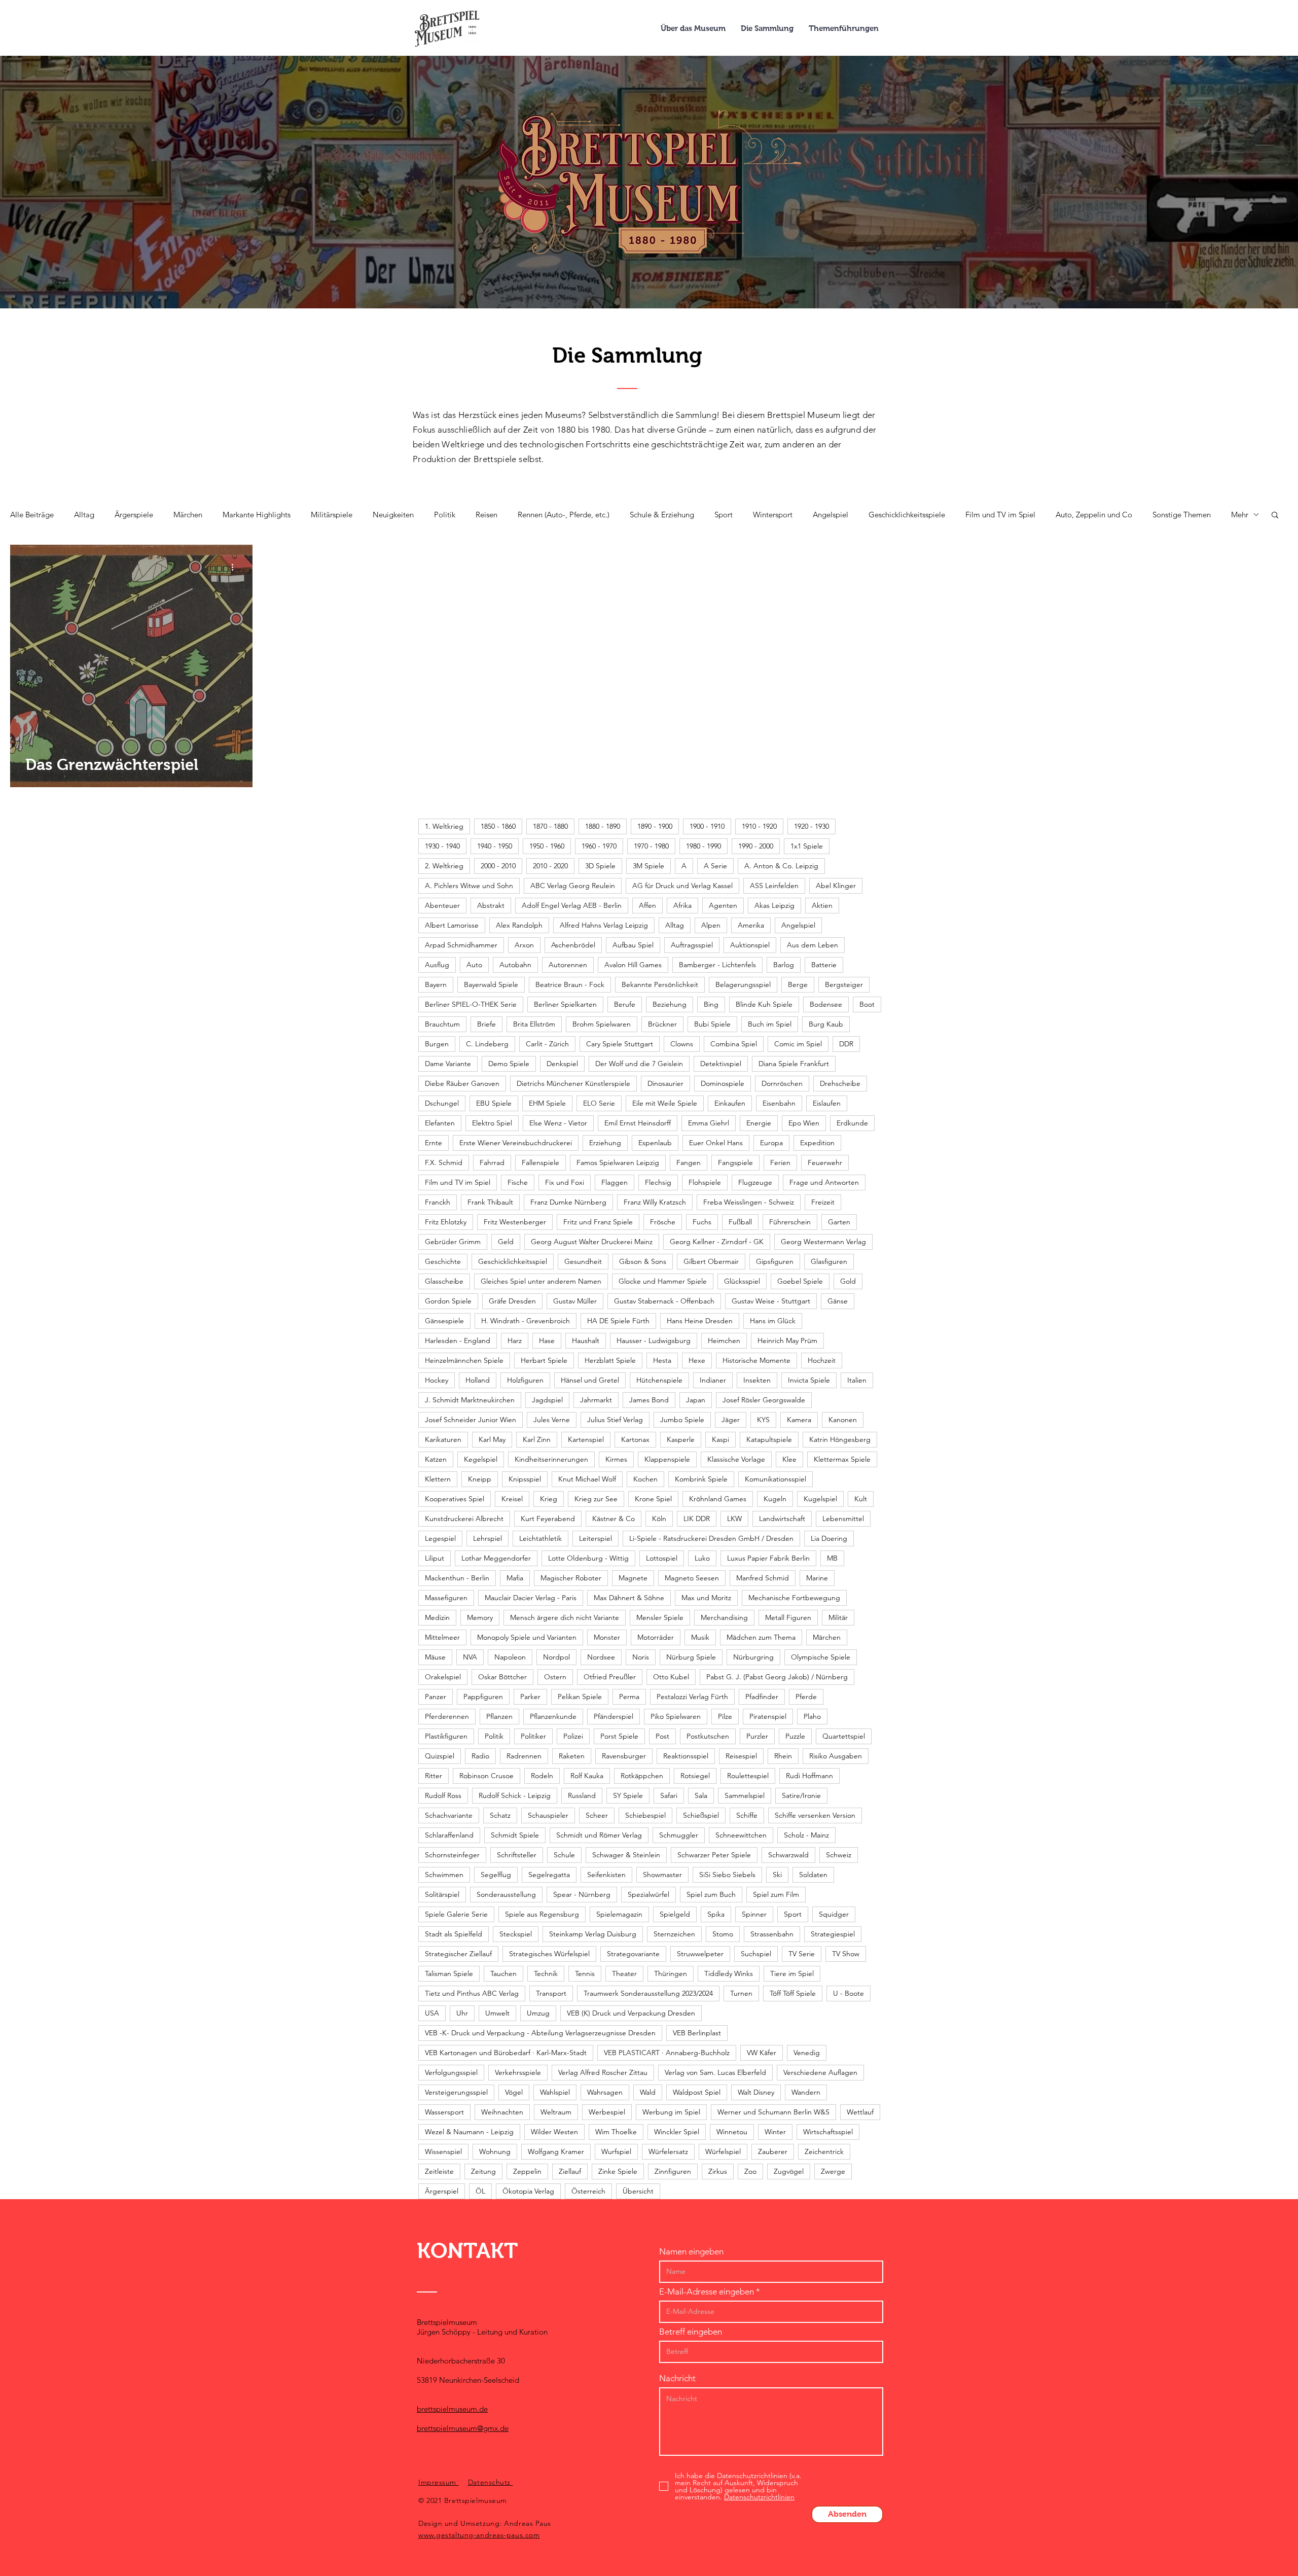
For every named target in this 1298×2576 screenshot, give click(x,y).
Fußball (740, 1222)
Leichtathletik (540, 1538)
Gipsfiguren (775, 1261)
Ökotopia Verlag (528, 2191)
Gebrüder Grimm (453, 1242)
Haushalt (586, 1340)
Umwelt (497, 2013)
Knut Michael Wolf (587, 1479)
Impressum (439, 2482)
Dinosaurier (665, 1083)
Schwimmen (444, 1875)
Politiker (533, 1736)
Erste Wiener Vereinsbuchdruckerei (516, 1143)
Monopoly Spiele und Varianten (527, 1637)
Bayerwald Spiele (491, 984)
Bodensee (826, 1004)
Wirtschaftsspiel (828, 2132)
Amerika (751, 925)
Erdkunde (852, 1123)
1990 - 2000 (756, 846)
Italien (857, 1380)
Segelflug (496, 1875)
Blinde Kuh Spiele (764, 1004)
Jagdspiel (547, 1400)
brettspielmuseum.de (452, 2409)
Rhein (783, 1756)
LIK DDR (697, 1519)
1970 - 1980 (651, 846)
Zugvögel (789, 2171)
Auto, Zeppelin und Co (1094, 515)
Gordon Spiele (448, 1301)
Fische (518, 1182)
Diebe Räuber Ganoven (462, 1083)
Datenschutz (491, 2482)
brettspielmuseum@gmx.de (463, 2428)
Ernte (434, 1143)
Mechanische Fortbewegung (794, 1598)
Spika (716, 1914)
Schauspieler (548, 1815)
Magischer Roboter (571, 1578)
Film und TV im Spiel (1000, 515)
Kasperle (681, 1439)
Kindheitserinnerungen (551, 1459)
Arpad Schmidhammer (461, 945)
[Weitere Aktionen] (236, 567)
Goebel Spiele (800, 1281)
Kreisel (512, 1499)
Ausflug (437, 965)
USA (432, 2013)
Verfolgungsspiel (451, 2072)
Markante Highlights (257, 515)
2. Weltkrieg (444, 866)
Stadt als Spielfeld (454, 1934)
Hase (547, 1340)
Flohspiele (705, 1182)
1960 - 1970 (599, 846)
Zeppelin (527, 2171)
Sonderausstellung (506, 1894)
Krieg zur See (596, 1499)
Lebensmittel (843, 1519)
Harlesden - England (458, 1340)
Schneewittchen (741, 1835)
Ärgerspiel (442, 2191)
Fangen (689, 1162)
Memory (480, 1617)
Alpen (711, 925)
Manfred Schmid (763, 1578)
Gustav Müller (575, 1301)
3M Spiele (648, 866)
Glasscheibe (444, 1281)
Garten (839, 1222)
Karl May (492, 1439)
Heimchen (724, 1340)
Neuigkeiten (393, 515)
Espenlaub (655, 1143)
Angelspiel (831, 515)
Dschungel (442, 1103)
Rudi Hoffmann (809, 1776)
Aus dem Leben (813, 945)
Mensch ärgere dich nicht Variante (565, 1617)
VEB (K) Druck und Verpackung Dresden (631, 2013)
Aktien (822, 905)
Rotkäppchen (642, 1776)
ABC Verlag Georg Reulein (573, 886)
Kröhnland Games (718, 1499)
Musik (700, 1637)
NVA (470, 1657)
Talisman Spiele (449, 1973)
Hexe (697, 1360)
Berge (798, 984)
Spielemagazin (619, 1914)
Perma (629, 1697)
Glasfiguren (829, 1261)
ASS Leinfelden (774, 886)
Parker (530, 1697)
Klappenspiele (667, 1459)
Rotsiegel (695, 1776)
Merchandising (724, 1617)
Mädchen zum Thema (761, 1637)
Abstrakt (491, 905)
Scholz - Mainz (806, 1835)
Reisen (486, 515)
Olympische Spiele (821, 1657)
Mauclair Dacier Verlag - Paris (531, 1598)
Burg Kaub (826, 1024)
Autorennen (568, 965)
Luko (702, 1558)
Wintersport (773, 515)
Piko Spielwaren (676, 1716)
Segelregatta (549, 1875)
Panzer (436, 1697)
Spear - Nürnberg (582, 1894)
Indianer (713, 1380)
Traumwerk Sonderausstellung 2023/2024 (648, 1993)
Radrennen (524, 1756)
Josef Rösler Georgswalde (764, 1400)
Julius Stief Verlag (615, 1420)
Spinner (754, 1914)
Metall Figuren (788, 1617)
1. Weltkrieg (444, 826)
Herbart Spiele (544, 1360)
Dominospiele (723, 1083)
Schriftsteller (517, 1855)
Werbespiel (607, 2112)
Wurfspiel (616, 2151)
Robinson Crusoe (486, 1776)
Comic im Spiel (798, 1044)
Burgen (437, 1044)
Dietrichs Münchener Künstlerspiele (573, 1083)
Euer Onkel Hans (716, 1143)
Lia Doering (829, 1538)
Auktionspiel (750, 945)
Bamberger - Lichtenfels (717, 965)
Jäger (731, 1420)
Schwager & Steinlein (626, 1855)
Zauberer (773, 2151)
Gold (848, 1281)
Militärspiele (332, 515)
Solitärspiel (442, 1894)
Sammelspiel (745, 1795)
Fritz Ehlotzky (446, 1222)
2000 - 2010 (498, 866)
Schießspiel (701, 1815)
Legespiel (440, 1538)
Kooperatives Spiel (455, 1499)
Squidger (834, 1914)
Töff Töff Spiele (793, 1993)
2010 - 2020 (550, 866)
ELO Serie (599, 1103)
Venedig (807, 2053)
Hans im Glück (773, 1321)
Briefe (486, 1024)
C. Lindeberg (487, 1044)
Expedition (817, 1143)
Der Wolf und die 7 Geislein (639, 1064)
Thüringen (671, 1973)
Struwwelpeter (700, 1954)
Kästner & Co (614, 1519)
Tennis (585, 1973)
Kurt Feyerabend (548, 1519)
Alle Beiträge (32, 515)
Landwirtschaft (782, 1519)
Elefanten (440, 1123)
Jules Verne (552, 1420)
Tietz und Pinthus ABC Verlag (472, 1993)
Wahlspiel (555, 2092)
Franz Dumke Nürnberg (568, 1202)
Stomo (723, 1934)
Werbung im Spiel (671, 2112)
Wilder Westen (554, 2132)
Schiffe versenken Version (815, 1815)
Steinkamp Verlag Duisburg (593, 1934)
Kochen (645, 1479)
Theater (624, 1973)
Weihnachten (502, 2112)
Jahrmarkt (596, 1400)
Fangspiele (735, 1162)
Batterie (824, 965)
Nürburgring (753, 1657)
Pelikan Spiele (580, 1697)
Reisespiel (741, 1756)
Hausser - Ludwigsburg (654, 1340)
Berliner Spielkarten (565, 1004)
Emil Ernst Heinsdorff (638, 1123)
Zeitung (483, 2171)
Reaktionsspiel (686, 1756)
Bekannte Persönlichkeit (660, 984)
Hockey (437, 1380)
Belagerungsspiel (743, 984)
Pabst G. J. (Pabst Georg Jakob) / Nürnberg (777, 1677)
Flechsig (658, 1182)
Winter (775, 2132)
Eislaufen (827, 1103)
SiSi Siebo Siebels (727, 1875)
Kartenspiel (586, 1439)
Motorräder (656, 1637)
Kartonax (635, 1439)
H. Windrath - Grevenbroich (526, 1321)
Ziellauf (570, 2171)
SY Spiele (628, 1795)
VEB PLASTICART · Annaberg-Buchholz (667, 2053)
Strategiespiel (833, 1934)
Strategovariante (633, 1954)
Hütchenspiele (659, 1380)
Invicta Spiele (809, 1380)
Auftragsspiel (692, 945)
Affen (647, 905)
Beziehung (670, 1004)
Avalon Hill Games (633, 965)
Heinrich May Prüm (787, 1340)
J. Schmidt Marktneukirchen (470, 1400)
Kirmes (616, 1459)
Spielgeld (675, 1914)
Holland (478, 1380)
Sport (724, 515)
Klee (789, 1459)
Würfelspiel (723, 2151)
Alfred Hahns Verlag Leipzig (604, 925)
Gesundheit (583, 1261)
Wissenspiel (443, 2151)
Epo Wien (804, 1123)
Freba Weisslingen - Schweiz (749, 1202)
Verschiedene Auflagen (820, 2072)
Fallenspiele (540, 1162)
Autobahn (515, 965)
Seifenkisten (606, 1875)
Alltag (84, 515)
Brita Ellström (534, 1024)
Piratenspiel (768, 1716)
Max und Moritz (706, 1598)
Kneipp (480, 1479)
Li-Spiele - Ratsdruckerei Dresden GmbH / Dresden (711, 1538)
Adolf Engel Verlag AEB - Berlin (572, 905)
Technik (546, 1973)
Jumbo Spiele (682, 1420)
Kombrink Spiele (701, 1479)
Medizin (437, 1617)
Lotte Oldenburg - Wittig (588, 1558)
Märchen (188, 515)
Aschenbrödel (573, 945)
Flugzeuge (755, 1182)
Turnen (741, 1993)
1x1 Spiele (807, 846)
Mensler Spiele (660, 1617)
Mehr (1240, 515)
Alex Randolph (519, 925)
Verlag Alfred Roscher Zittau (603, 2072)
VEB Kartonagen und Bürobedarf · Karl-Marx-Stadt (506, 2053)
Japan (696, 1400)
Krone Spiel (653, 1499)
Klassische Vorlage (736, 1459)
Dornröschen (782, 1083)
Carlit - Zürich (547, 1044)
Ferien (780, 1162)
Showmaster (662, 1875)
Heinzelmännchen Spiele (464, 1360)
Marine (817, 1578)
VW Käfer (762, 2053)
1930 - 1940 (442, 846)
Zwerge (833, 2171)
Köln (659, 1519)
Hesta (662, 1360)
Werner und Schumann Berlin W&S (773, 2112)
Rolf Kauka (587, 1776)
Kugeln (775, 1499)
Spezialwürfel (648, 1894)
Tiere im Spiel (792, 1973)
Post (662, 1736)
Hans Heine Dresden (700, 1321)
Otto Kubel (671, 1677)
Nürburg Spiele (691, 1657)
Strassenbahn (772, 1934)
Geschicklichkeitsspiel (513, 1261)
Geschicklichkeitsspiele (907, 515)
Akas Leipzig (774, 905)
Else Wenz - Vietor (558, 1123)
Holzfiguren (525, 1380)
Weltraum (556, 2112)
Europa (771, 1143)
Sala (701, 1795)
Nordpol (556, 1657)
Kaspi (720, 1439)
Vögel (514, 2092)
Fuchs (702, 1222)
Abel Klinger (836, 886)
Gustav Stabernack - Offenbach (664, 1301)
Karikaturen (443, 1439)
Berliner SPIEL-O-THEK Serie (471, 1004)
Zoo (750, 2171)
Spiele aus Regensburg (542, 1914)
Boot (867, 1004)
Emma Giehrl (709, 1123)
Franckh (438, 1202)
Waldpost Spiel (697, 2092)
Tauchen (503, 1973)
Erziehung (605, 1143)
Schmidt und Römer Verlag (599, 1835)
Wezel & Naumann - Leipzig (469, 2132)
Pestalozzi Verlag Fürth (692, 1697)
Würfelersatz (668, 2151)
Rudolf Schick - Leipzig (515, 1795)
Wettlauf (860, 2112)
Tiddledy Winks (729, 1973)
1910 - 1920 (759, 826)
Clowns (682, 1044)
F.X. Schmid (444, 1162)
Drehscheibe (840, 1083)
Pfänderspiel (614, 1716)
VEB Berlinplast (697, 2033)
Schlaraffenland (449, 1835)
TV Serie (802, 1954)
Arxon (524, 945)
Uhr (462, 2013)
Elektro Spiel (492, 1123)
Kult (861, 1499)
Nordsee (601, 1657)
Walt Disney (756, 2092)
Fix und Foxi (565, 1182)
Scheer (597, 1815)
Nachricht (677, 2378)
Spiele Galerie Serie (456, 1914)
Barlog (784, 965)
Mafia (515, 1578)
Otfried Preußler (610, 1677)
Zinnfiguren (673, 2171)
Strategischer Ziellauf (458, 1954)
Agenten (723, 905)
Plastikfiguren (446, 1736)
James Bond (649, 1400)
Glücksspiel (742, 1281)
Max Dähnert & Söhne (629, 1598)
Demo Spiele (509, 1064)
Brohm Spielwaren (602, 1024)
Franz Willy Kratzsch (655, 1202)
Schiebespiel (645, 1815)
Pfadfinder (762, 1697)
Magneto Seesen (692, 1578)
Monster (607, 1637)
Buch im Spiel (770, 1024)
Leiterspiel (596, 1538)
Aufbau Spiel (633, 945)
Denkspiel (562, 1064)
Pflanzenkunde (553, 1716)
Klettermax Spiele (842, 1459)
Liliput (435, 1558)
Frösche (663, 1222)
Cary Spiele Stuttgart (620, 1044)
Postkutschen (708, 1736)
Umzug (538, 2013)
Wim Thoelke (616, 2132)
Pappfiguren (483, 1697)
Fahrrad (492, 1162)
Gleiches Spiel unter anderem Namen (541, 1281)
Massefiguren (446, 1598)
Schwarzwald (788, 1855)
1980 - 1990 (704, 846)
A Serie (715, 866)
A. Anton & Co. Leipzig (781, 866)
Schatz (500, 1815)
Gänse (838, 1301)
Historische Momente (756, 1360)
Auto (474, 965)
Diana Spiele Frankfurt (794, 1064)
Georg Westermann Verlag (823, 1242)
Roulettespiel (748, 1776)
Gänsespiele (444, 1321)
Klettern (438, 1479)
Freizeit (823, 1202)
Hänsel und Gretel (590, 1380)
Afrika (682, 905)
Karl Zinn (537, 1439)
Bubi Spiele (712, 1024)
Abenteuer (442, 905)
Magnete (633, 1578)
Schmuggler (679, 1835)
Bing (711, 1004)
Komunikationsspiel (776, 1479)
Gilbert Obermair (711, 1261)
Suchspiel (756, 1954)
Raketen (572, 1756)
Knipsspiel (525, 1479)
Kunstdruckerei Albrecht (464, 1519)
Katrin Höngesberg (840, 1439)
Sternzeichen (674, 1934)
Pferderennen (447, 1716)
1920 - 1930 (812, 826)
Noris (641, 1657)
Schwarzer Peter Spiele (714, 1855)
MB (832, 1558)
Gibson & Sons (643, 1261)
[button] (1275, 516)
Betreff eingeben (691, 2332)
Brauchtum (442, 1024)
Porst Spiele (619, 1736)
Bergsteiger (844, 984)
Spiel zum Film (776, 1894)
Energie (759, 1123)
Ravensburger (624, 1756)
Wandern (806, 2092)
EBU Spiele (494, 1103)
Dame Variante (448, 1064)
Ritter (434, 1776)
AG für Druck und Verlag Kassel (682, 886)
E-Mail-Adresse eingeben (707, 2292)
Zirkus (718, 2171)
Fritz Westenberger (515, 1222)
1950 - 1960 (547, 846)
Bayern (436, 984)
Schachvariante (449, 1815)
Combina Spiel (734, 1044)
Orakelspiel (443, 1677)
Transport (551, 1993)
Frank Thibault (490, 1202)
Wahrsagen (605, 2092)
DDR (846, 1044)
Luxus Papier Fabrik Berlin (768, 1558)
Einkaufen (730, 1103)
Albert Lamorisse (452, 925)
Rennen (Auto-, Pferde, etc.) (564, 515)
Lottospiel (662, 1558)
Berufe (625, 1004)
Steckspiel (516, 1934)
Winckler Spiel (677, 2132)
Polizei (573, 1736)
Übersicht (638, 2191)
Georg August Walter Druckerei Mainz (592, 1242)
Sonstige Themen (1182, 515)
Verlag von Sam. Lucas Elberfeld (715, 2072)
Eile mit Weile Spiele (665, 1103)
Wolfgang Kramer (556, 2151)
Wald (648, 2092)
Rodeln (542, 1776)
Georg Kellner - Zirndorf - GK (717, 1242)
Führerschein (790, 1222)
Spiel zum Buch (711, 1894)
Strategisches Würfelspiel (549, 1954)
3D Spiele (600, 866)
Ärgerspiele (134, 515)
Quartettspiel (844, 1736)
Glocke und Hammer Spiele (663, 1281)
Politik (445, 515)
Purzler (757, 1736)
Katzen (436, 1459)
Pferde (806, 1697)
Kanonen (843, 1420)
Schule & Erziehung (662, 515)
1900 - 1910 (707, 826)
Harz (515, 1340)
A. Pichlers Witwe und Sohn (469, 886)
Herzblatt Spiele (610, 1360)
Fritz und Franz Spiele (598, 1222)
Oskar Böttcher (502, 1677)
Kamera (799, 1420)
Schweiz (839, 1855)
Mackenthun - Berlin (457, 1578)
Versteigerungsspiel (456, 2092)
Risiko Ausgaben (836, 1756)
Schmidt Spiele (515, 1835)
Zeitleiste (439, 2171)
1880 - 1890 (603, 826)
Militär (838, 1617)
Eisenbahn (779, 1103)
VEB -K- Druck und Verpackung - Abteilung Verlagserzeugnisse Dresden (540, 2033)
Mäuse (435, 1657)
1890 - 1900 (655, 826)
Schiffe (747, 1815)
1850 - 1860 (498, 826)
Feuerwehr (825, 1162)
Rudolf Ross (443, 1795)
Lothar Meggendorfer (496, 1558)
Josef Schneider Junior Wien (471, 1420)
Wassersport (444, 2112)
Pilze (725, 1716)
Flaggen (615, 1182)
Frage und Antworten (824, 1182)
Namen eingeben (691, 2252)
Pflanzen (499, 1716)
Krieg (549, 1499)
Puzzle (795, 1736)
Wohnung (495, 2151)
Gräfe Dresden (512, 1301)
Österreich (588, 2191)
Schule (564, 1855)
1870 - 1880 (550, 826)
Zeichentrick (824, 2151)
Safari (669, 1795)
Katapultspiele (769, 1439)
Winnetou (732, 2132)
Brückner (662, 1024)
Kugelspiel (820, 1499)
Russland (582, 1795)
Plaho (812, 1716)
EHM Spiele (547, 1103)
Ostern (555, 1677)
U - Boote (849, 1993)
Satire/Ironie (801, 1795)
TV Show (846, 1954)
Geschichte (443, 1261)
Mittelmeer (442, 1637)
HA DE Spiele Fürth (618, 1321)
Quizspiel (440, 1756)
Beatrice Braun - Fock (570, 984)
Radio (480, 1756)
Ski (777, 1875)
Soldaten (813, 1875)
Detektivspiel (721, 1064)
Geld (506, 1242)
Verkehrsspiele (518, 2072)
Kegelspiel (481, 1459)
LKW (734, 1519)
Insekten (757, 1380)
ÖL (480, 2191)
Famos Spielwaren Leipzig (618, 1162)
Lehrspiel (488, 1538)
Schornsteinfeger (452, 1855)
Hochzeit (822, 1360)
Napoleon (510, 1657)
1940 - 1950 (495, 846)
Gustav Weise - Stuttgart (771, 1301)
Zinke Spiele (618, 2171)
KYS (763, 1420)
